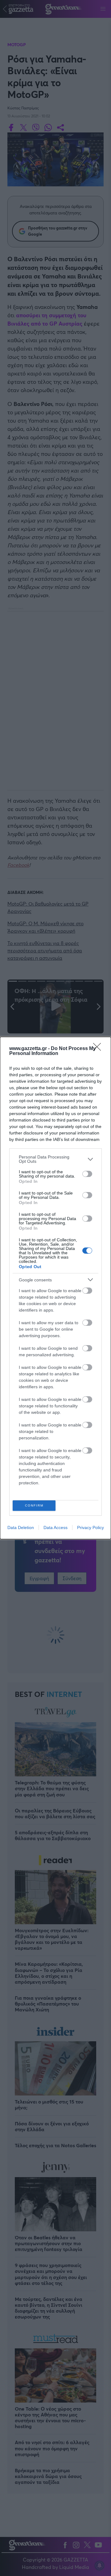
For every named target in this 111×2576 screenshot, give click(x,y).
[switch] (87, 1174)
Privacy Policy (90, 1527)
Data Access (55, 1527)
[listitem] (55, 1159)
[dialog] (55, 1288)
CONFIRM (34, 1505)
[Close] (99, 1049)
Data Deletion (21, 1527)
